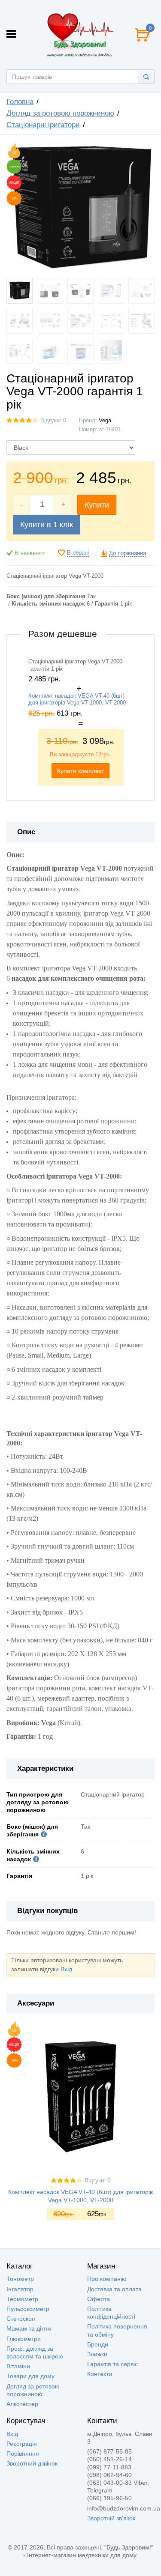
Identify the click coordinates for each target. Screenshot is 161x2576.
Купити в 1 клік (47, 525)
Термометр (22, 2299)
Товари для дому (30, 2376)
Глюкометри (24, 2339)
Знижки (97, 2354)
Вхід (66, 1969)
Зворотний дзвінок (32, 2463)
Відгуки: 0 (53, 421)
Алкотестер (22, 2404)
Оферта (99, 2299)
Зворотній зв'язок (111, 2518)
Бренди (98, 2344)
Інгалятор (20, 2289)
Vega (105, 421)
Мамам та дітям (29, 2328)
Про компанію (107, 2279)
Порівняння (23, 2454)
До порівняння (128, 553)
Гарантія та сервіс (112, 2364)
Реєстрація (22, 2444)
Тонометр (20, 2279)
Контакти (100, 2374)
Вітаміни (18, 2366)
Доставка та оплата (114, 2289)
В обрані (78, 553)
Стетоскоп (21, 2319)
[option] (80, 722)
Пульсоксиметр (28, 2309)
